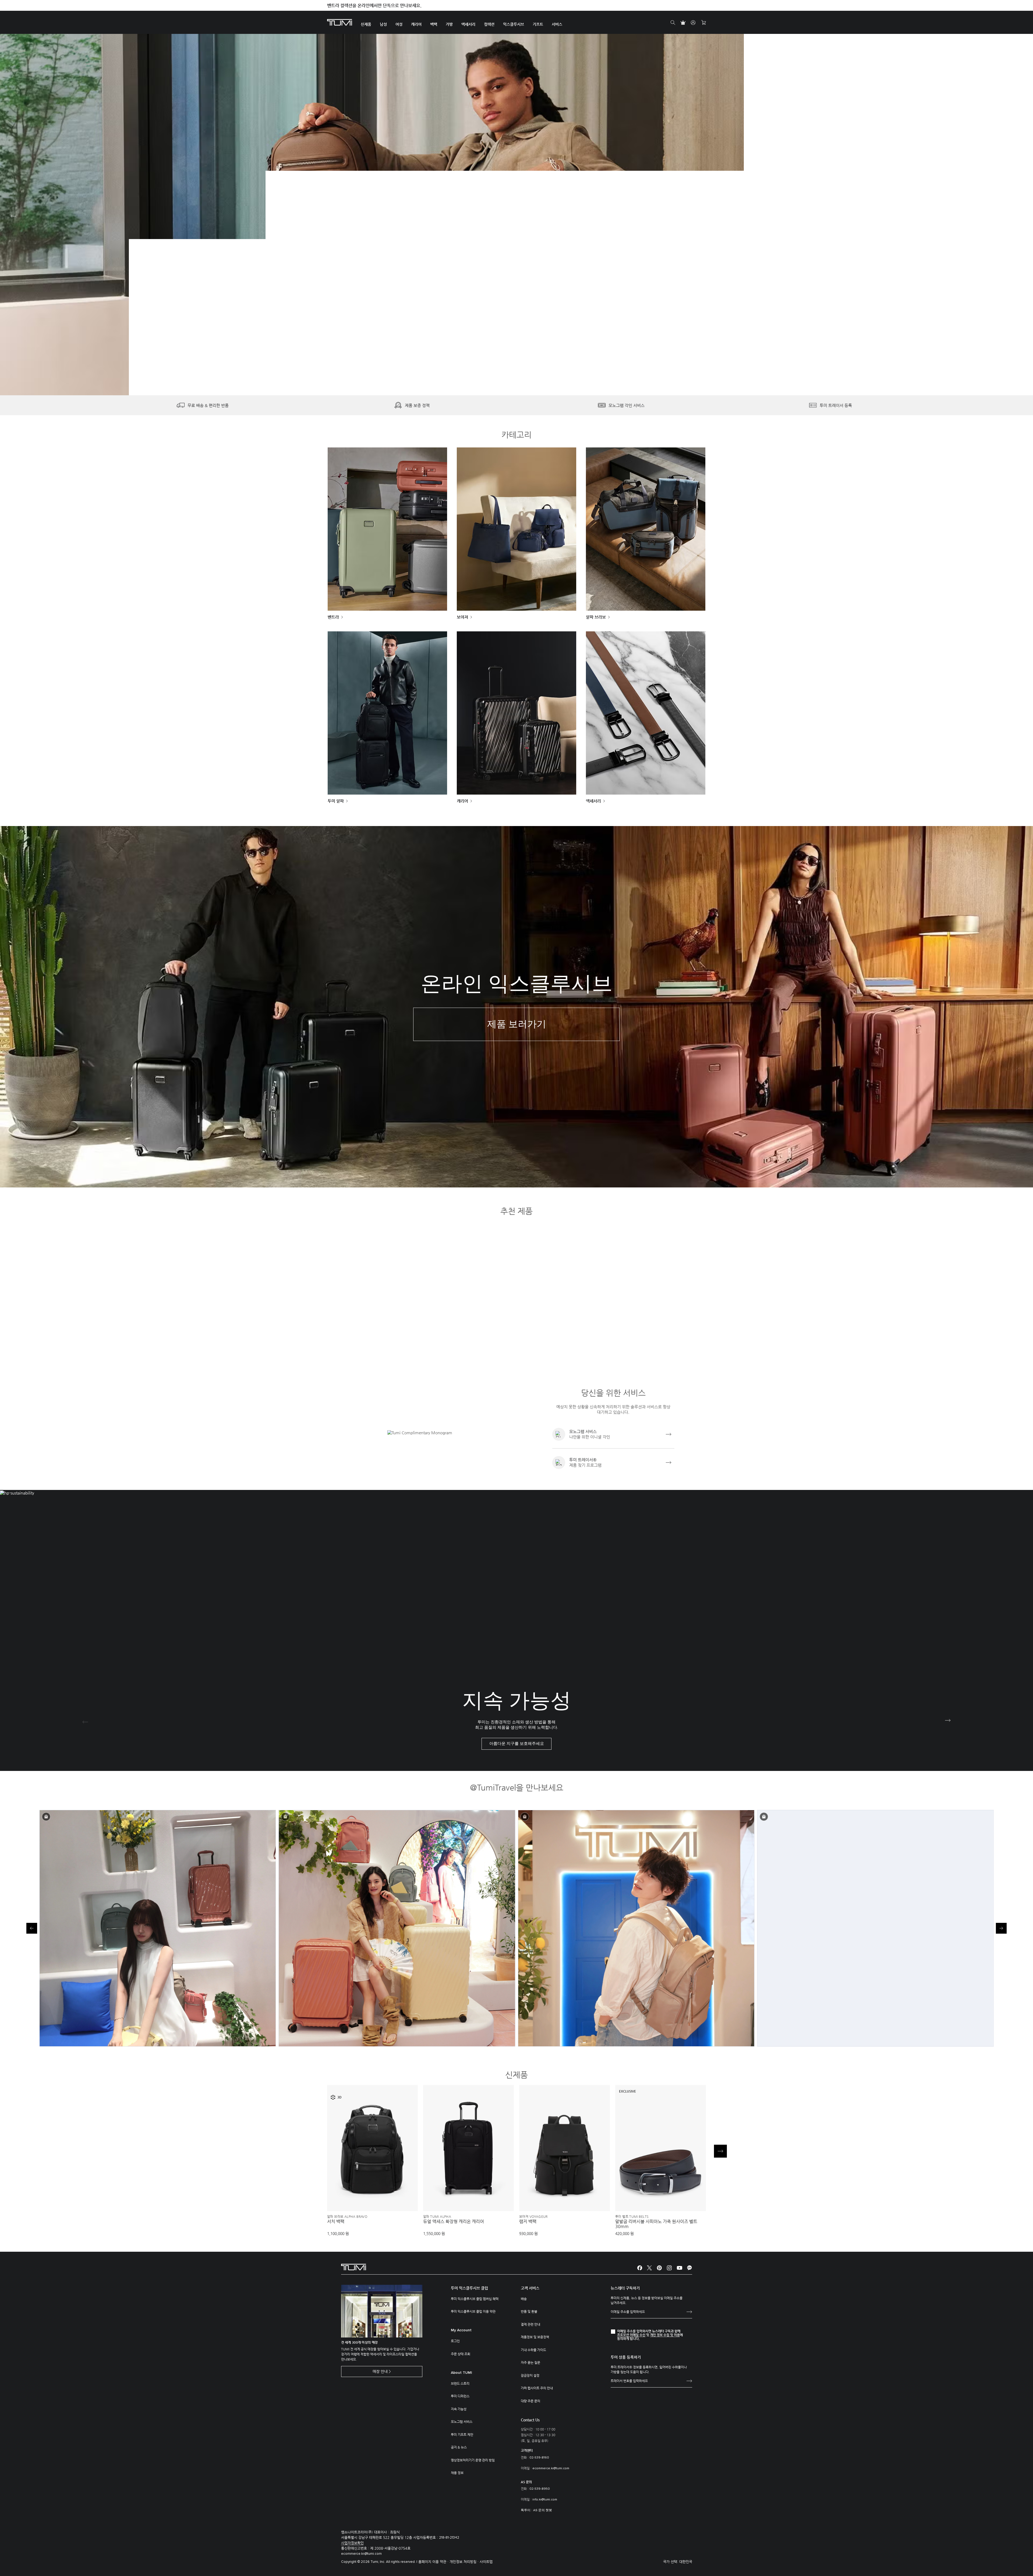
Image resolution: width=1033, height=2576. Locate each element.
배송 (524, 2299)
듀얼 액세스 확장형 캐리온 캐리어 (454, 2222)
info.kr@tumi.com (545, 2500)
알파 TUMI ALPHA (437, 2216)
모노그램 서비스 (462, 2422)
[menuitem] (366, 22)
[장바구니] (703, 23)
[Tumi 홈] (340, 22)
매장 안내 (380, 2371)
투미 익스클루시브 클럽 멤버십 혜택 (475, 2299)
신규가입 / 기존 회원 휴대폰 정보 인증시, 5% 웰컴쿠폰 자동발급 (385, 6)
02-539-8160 (539, 2458)
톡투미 (526, 2510)
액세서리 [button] (468, 24)
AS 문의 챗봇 (543, 2510)
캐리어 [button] (416, 24)
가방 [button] (449, 24)
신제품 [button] (366, 24)
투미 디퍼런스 (460, 2396)
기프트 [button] (538, 24)
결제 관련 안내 (530, 2324)
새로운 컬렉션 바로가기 (222, 250)
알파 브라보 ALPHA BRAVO (347, 2216)
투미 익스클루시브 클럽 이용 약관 (473, 2311)
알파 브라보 (596, 617)
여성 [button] (399, 24)
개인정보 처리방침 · (465, 2562)
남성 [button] (383, 24)
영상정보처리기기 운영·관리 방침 (473, 2460)
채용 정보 (457, 2473)
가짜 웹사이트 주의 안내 (537, 2388)
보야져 (462, 617)
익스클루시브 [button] (514, 24)
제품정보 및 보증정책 (535, 2337)
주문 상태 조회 (461, 2354)
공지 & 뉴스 (459, 2447)
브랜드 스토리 (460, 2383)
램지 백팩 (528, 2222)
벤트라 (333, 617)
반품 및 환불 (529, 2311)
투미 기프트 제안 (462, 2435)
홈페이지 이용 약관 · (434, 2562)
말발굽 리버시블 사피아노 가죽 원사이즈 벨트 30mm (656, 2224)
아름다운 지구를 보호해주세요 (517, 1744)
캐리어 (462, 801)
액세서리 (593, 801)
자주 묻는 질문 (530, 2362)
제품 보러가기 (517, 1024)
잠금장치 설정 (530, 2375)
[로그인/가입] (693, 23)
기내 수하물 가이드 (533, 2350)
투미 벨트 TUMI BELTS (632, 2216)
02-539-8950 (540, 2489)
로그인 (455, 2341)
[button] (509, 379)
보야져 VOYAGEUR (533, 2216)
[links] (613, 1434)
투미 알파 (336, 801)
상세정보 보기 (373, 2198)
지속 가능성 (459, 2409)
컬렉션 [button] (489, 24)
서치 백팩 (336, 2222)
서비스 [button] (557, 24)
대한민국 (686, 2562)
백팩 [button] (434, 24)
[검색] (673, 23)
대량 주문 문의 (530, 2401)
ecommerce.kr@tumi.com (551, 2468)
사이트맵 (486, 2562)
